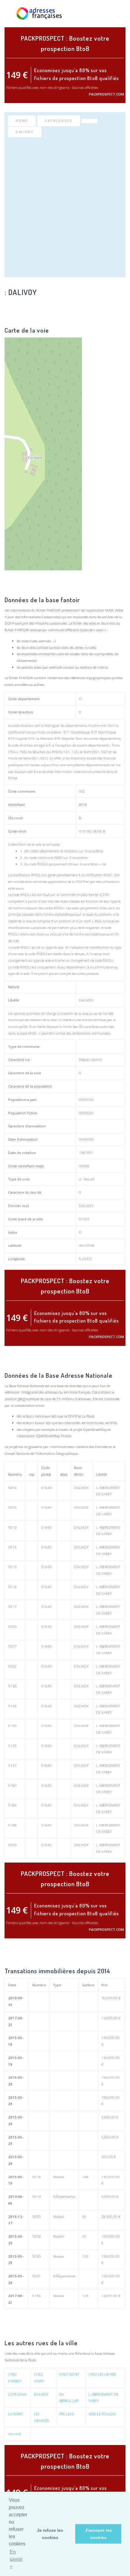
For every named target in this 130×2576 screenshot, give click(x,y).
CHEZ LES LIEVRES (102, 2374)
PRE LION (67, 2414)
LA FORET (16, 2414)
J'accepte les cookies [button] (98, 2534)
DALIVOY (25, 132)
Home (22, 121)
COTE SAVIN (17, 2394)
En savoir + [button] (16, 2559)
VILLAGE (15, 2434)
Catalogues (59, 121)
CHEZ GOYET (69, 2374)
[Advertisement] (65, 206)
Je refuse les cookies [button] (50, 2534)
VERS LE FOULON (102, 2414)
